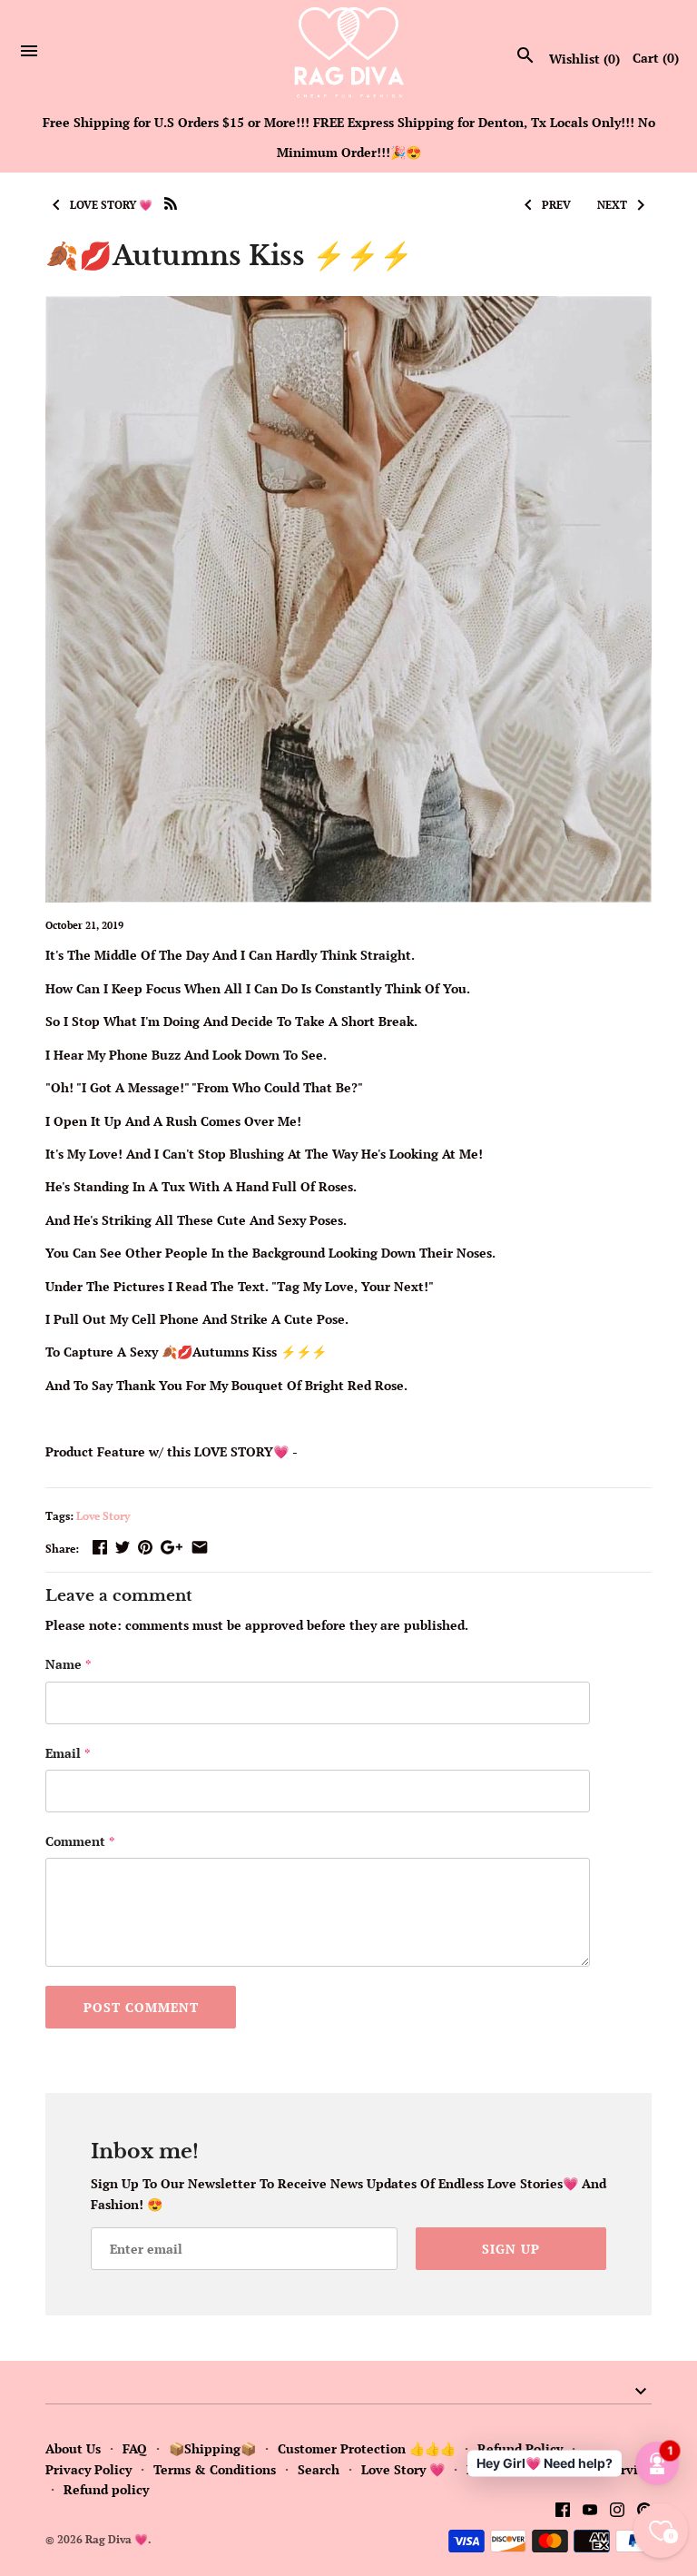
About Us (73, 2448)
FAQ (135, 2448)
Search (319, 2469)
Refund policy (106, 2489)
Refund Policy (520, 2448)
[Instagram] (617, 2512)
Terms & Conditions (215, 2469)
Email (68, 1753)
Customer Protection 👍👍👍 (367, 2448)
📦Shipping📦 (212, 2448)
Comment (80, 1841)
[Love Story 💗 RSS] (171, 202)
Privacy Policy (88, 2469)
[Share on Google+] (172, 1547)
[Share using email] (200, 1547)
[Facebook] (563, 2512)
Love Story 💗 (403, 2469)
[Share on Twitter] (123, 1547)
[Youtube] (590, 2512)
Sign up (511, 2249)
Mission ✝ (497, 2469)
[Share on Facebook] (100, 1547)
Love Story (103, 1516)
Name (68, 1664)
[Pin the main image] (145, 1547)
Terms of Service (601, 2469)
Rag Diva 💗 (117, 2539)
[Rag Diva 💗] (349, 52)
